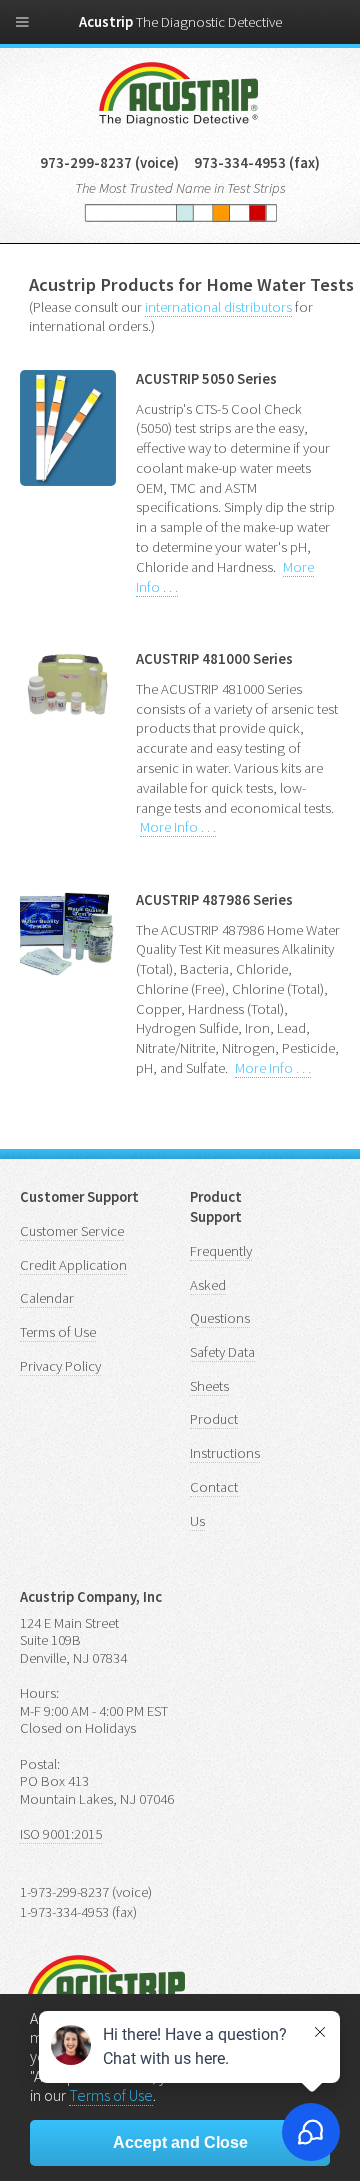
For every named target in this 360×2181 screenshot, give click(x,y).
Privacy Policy (60, 1366)
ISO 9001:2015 (61, 1834)
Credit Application (73, 1265)
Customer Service (72, 1231)
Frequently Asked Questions (221, 1284)
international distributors (218, 307)
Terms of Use (58, 1332)
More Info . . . (178, 827)
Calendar (47, 1298)
